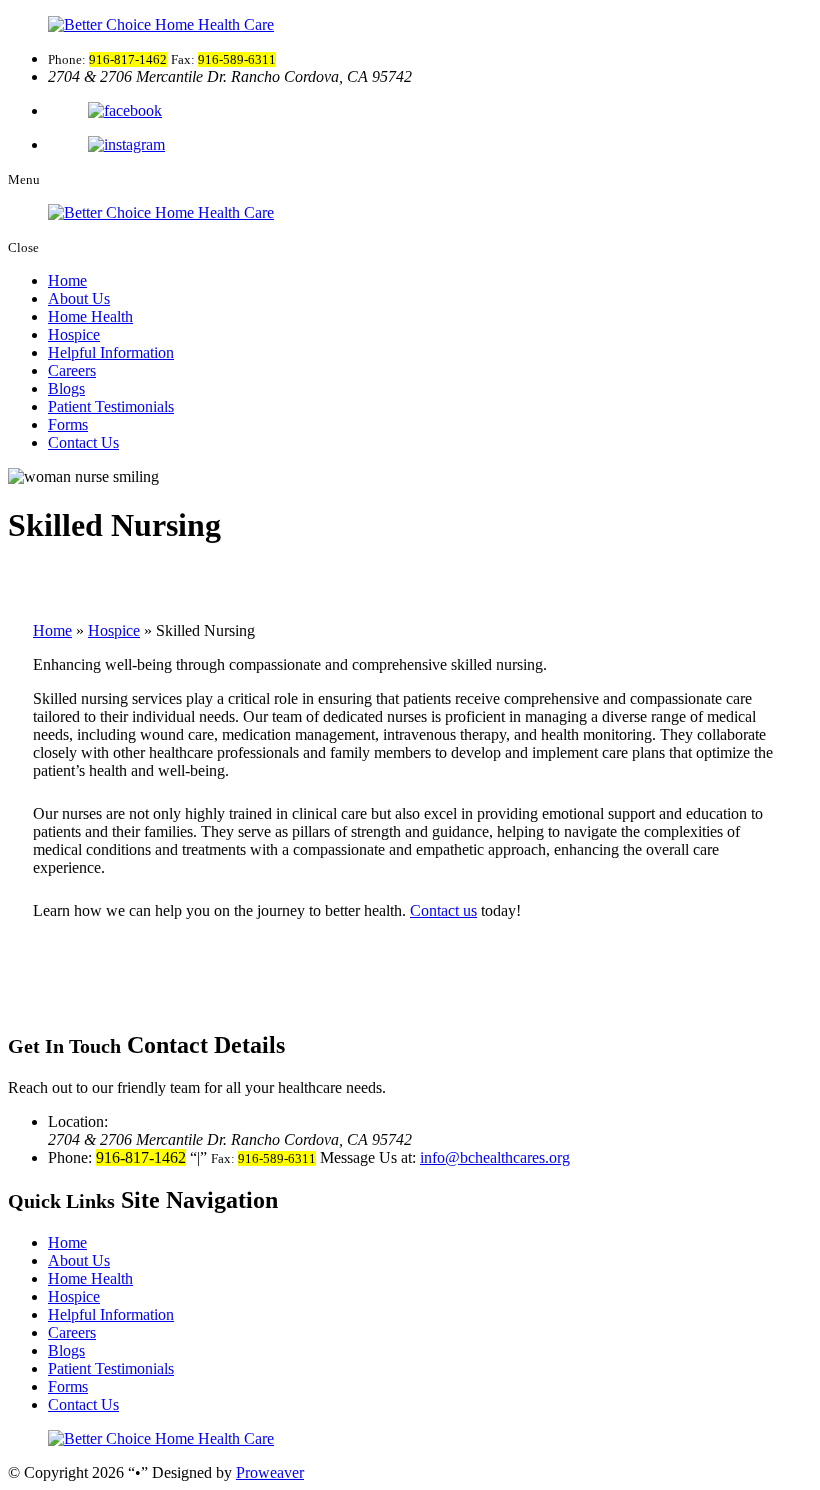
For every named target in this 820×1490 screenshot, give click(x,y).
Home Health (90, 316)
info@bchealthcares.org (495, 1157)
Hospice (74, 334)
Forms (68, 424)
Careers (72, 370)
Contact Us (83, 442)
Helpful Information (111, 352)
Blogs (66, 388)
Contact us (443, 910)
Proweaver (270, 1472)
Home (67, 280)
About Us (79, 298)
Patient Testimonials (111, 406)
